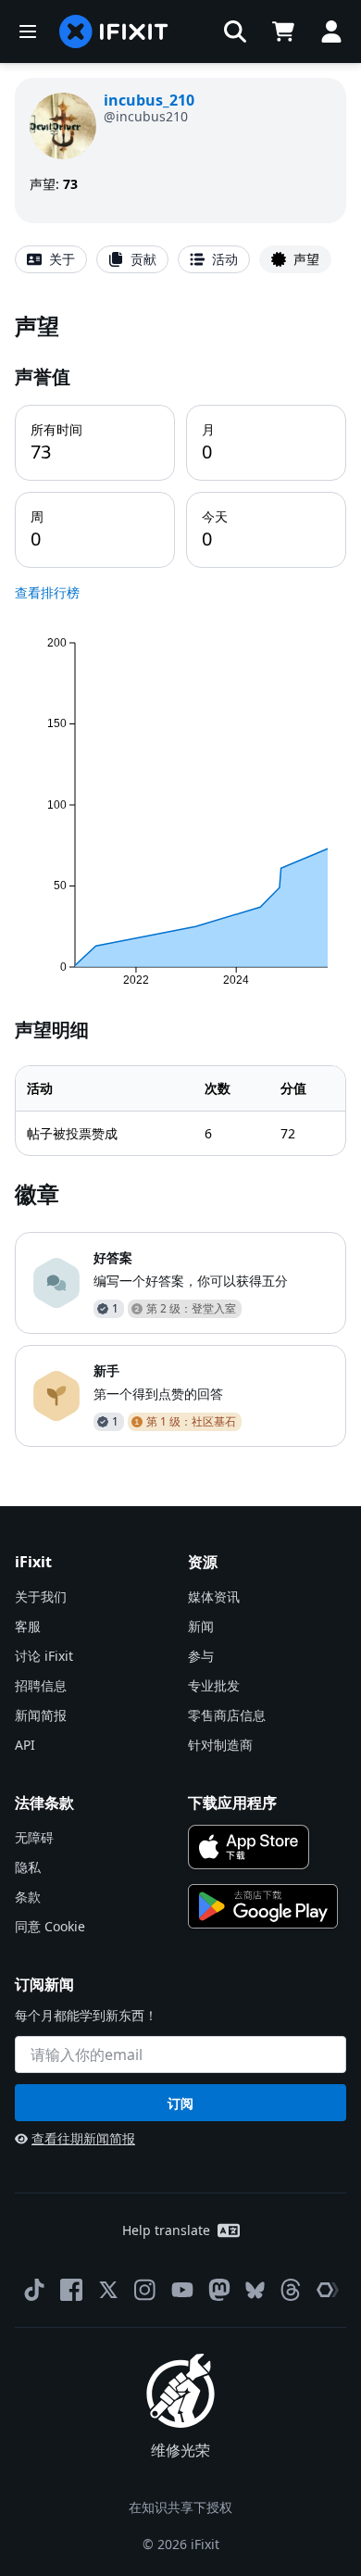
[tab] (51, 259)
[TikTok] (34, 2290)
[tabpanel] (180, 879)
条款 (28, 1897)
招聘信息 (41, 1685)
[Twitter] (108, 2290)
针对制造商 (220, 1745)
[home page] (114, 31)
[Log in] (331, 31)
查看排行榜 (47, 592)
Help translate (166, 2230)
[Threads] (291, 2290)
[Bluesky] (255, 2290)
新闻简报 (41, 1715)
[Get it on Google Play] (263, 1906)
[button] (235, 31)
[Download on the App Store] (249, 1847)
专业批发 (214, 1685)
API (25, 1745)
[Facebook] (71, 2290)
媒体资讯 (214, 1596)
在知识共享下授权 (180, 2507)
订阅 (180, 2103)
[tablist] (180, 259)
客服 (28, 1626)
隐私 (28, 1867)
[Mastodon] (219, 2290)
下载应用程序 (232, 1803)
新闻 (201, 1626)
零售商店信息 (227, 1715)
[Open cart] (283, 31)
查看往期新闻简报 (83, 2138)
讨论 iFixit (44, 1656)
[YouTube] (182, 2290)
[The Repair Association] (328, 2290)
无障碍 (34, 1837)
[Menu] (28, 31)
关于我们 (41, 1596)
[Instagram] (145, 2290)
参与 (201, 1656)
